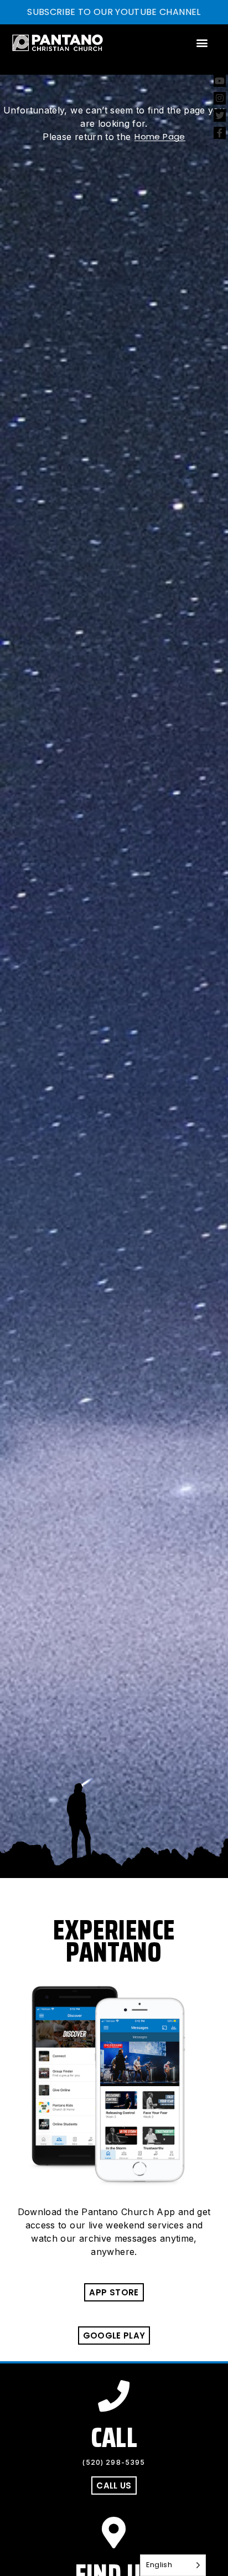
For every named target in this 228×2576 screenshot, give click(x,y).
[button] (202, 43)
